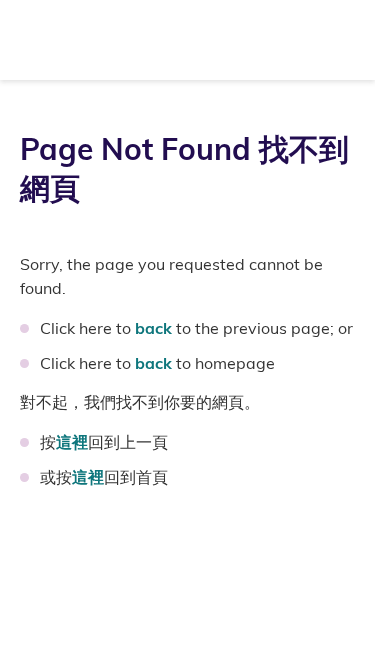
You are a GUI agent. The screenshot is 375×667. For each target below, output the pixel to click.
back (153, 328)
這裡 (72, 442)
